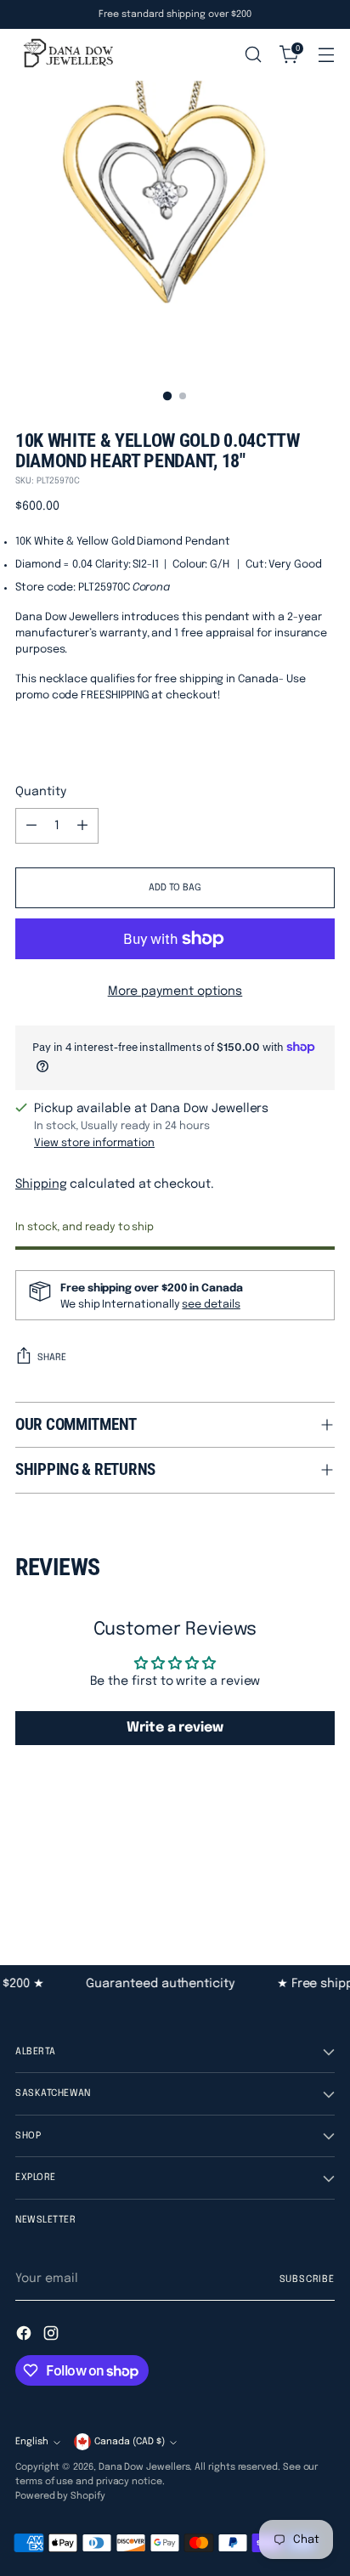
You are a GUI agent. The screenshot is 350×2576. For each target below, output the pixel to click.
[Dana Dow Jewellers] (66, 54)
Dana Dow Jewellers (144, 2467)
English (32, 2442)
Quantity (40, 792)
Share (52, 1358)
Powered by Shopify (60, 2496)
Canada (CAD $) (130, 2442)
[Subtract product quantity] (31, 826)
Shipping (41, 1184)
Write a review (175, 1728)
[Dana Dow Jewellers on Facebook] (25, 2336)
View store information (94, 1143)
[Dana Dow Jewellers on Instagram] (53, 2336)
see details (211, 1305)
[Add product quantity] (82, 826)
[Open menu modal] (326, 55)
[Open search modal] (253, 55)
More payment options (175, 991)
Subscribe (308, 2279)
